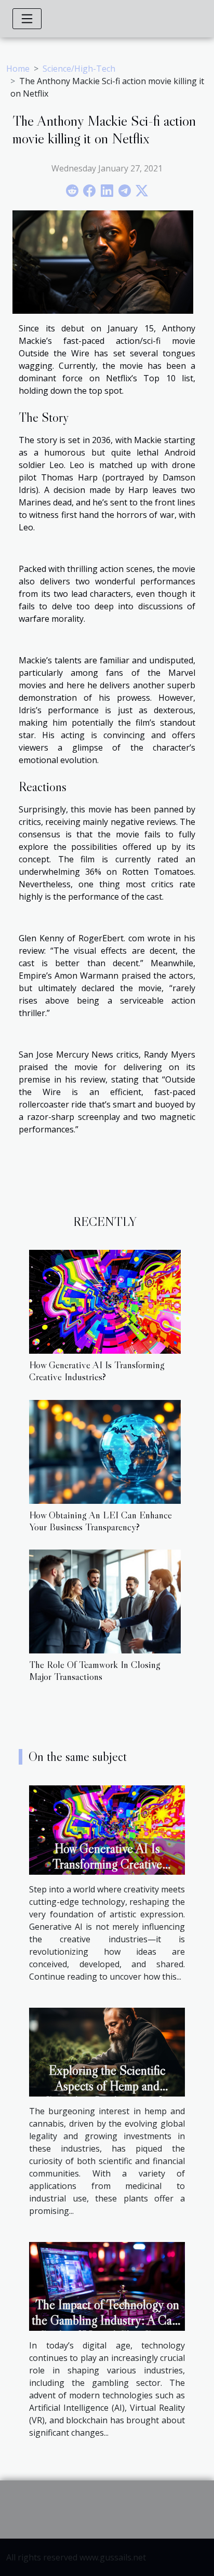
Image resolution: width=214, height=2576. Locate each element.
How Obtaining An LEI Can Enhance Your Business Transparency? (101, 1521)
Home (18, 69)
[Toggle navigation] (27, 19)
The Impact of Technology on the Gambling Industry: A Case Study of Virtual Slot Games (107, 2320)
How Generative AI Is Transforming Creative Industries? (97, 1371)
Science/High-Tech (79, 69)
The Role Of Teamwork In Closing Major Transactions (95, 1670)
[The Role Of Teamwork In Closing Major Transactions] (105, 1601)
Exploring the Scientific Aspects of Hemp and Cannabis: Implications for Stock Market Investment (107, 2094)
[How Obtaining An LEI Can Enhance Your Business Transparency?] (105, 1452)
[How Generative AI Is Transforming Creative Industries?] (105, 1302)
